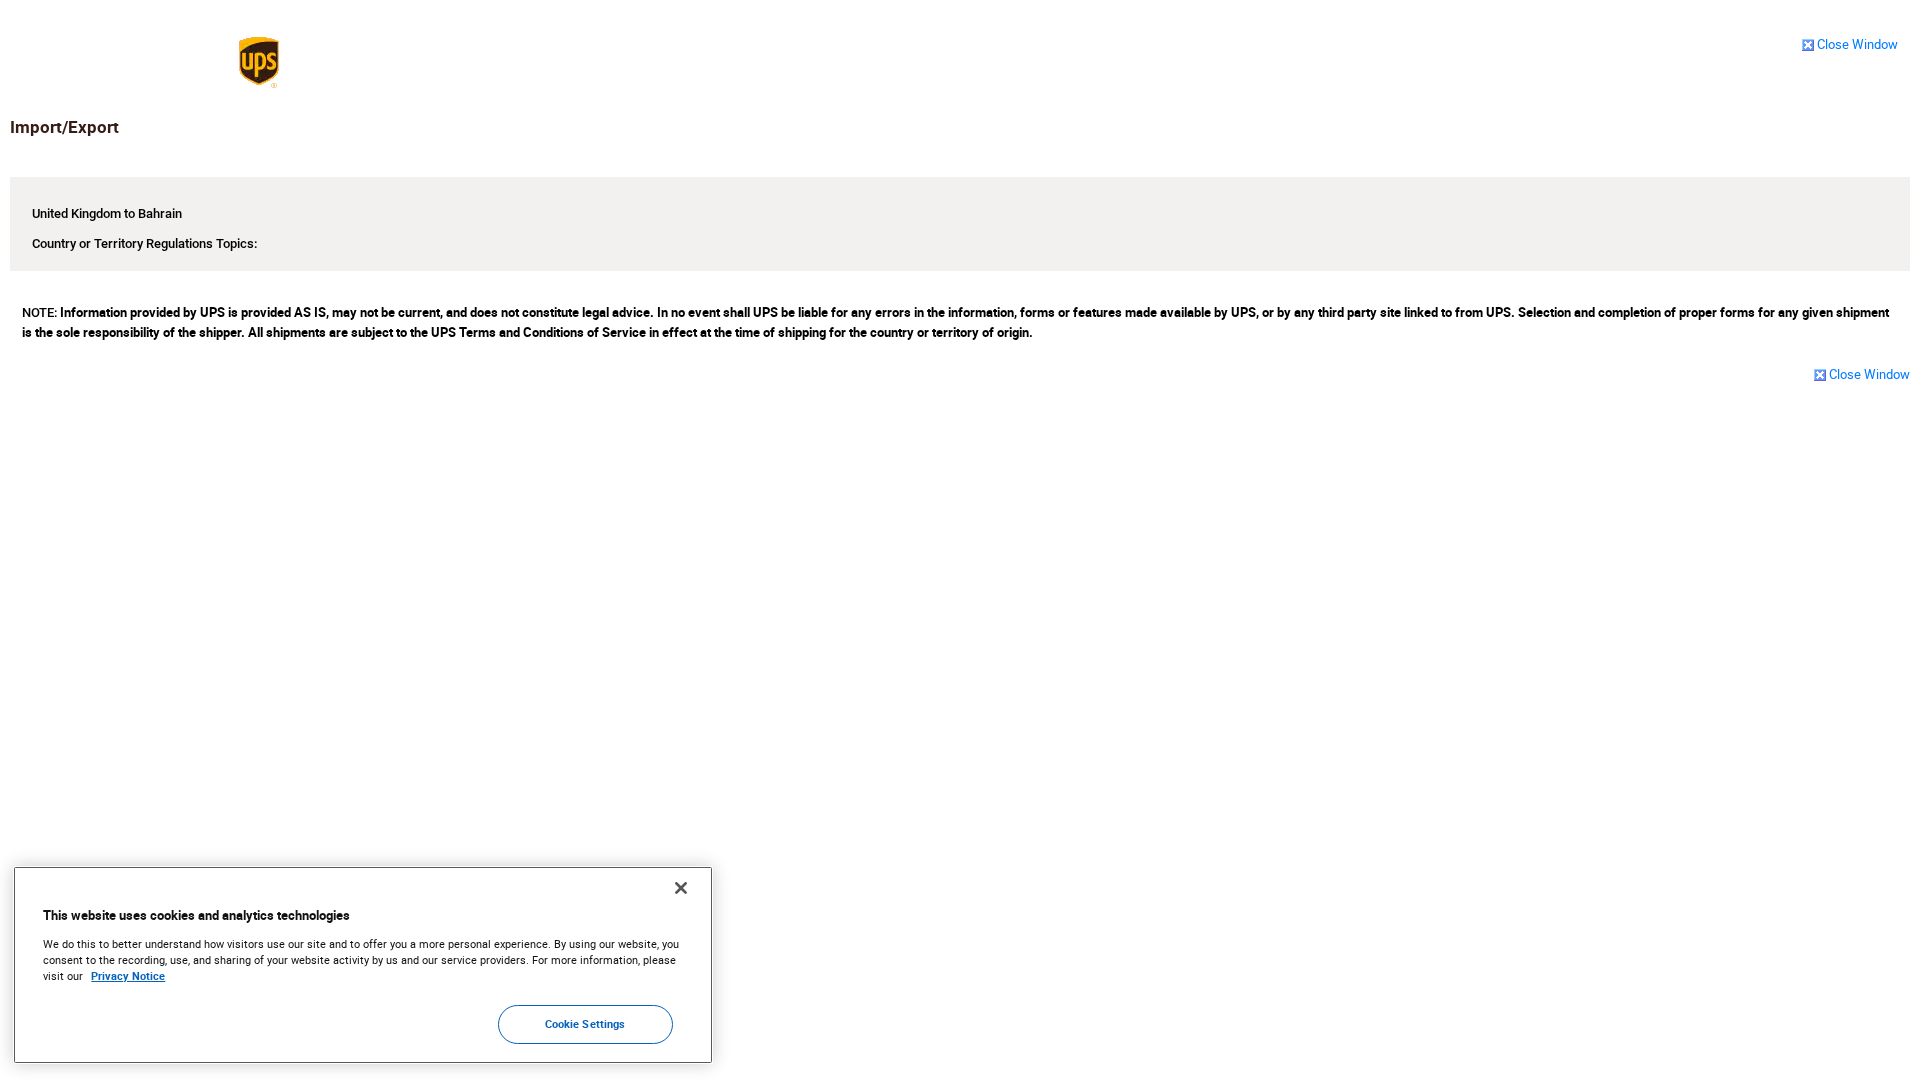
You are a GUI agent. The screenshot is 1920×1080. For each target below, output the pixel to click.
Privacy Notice (128, 977)
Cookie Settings (585, 1024)
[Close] (681, 888)
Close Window (1857, 44)
